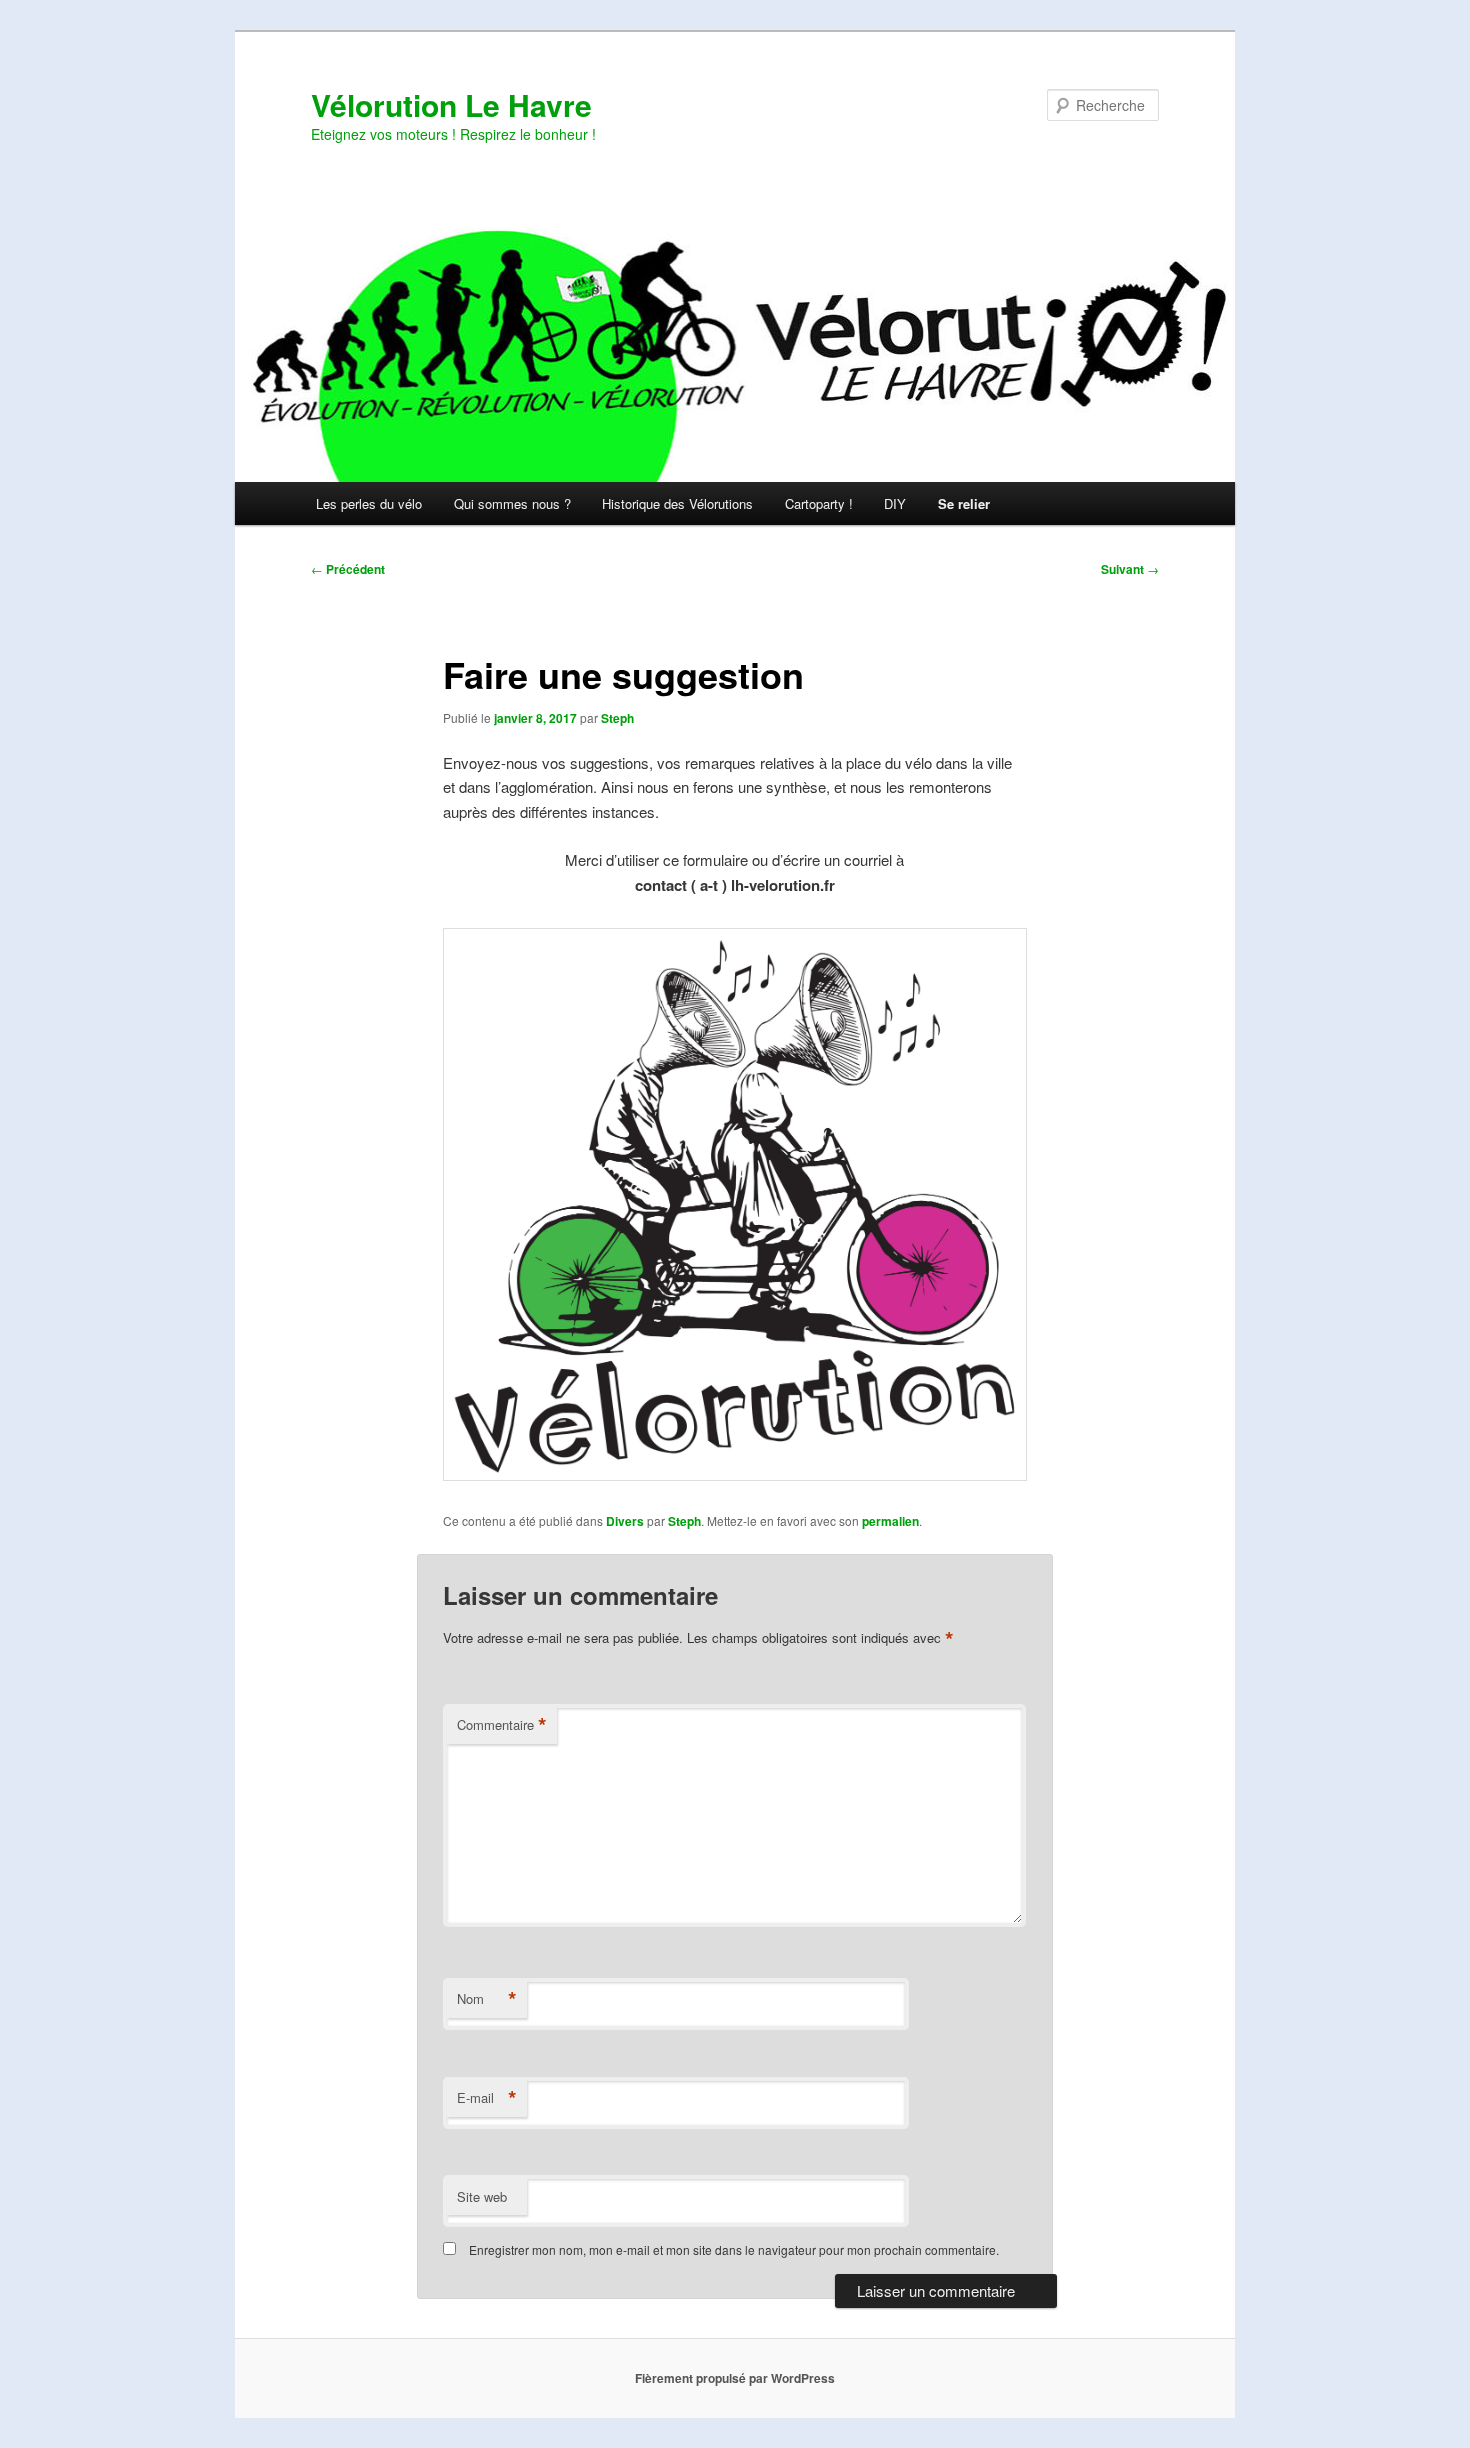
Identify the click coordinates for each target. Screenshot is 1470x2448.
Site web (482, 2196)
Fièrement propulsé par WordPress (735, 2378)
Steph (617, 718)
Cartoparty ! (819, 503)
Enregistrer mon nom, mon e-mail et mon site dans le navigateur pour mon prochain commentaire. (734, 2249)
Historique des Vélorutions (677, 503)
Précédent (348, 569)
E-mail (487, 2098)
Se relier (964, 503)
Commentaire (502, 1725)
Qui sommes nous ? (512, 503)
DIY (895, 503)
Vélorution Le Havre (451, 104)
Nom (487, 1999)
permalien (890, 1521)
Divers (625, 1521)
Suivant (1130, 569)
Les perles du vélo (369, 503)
